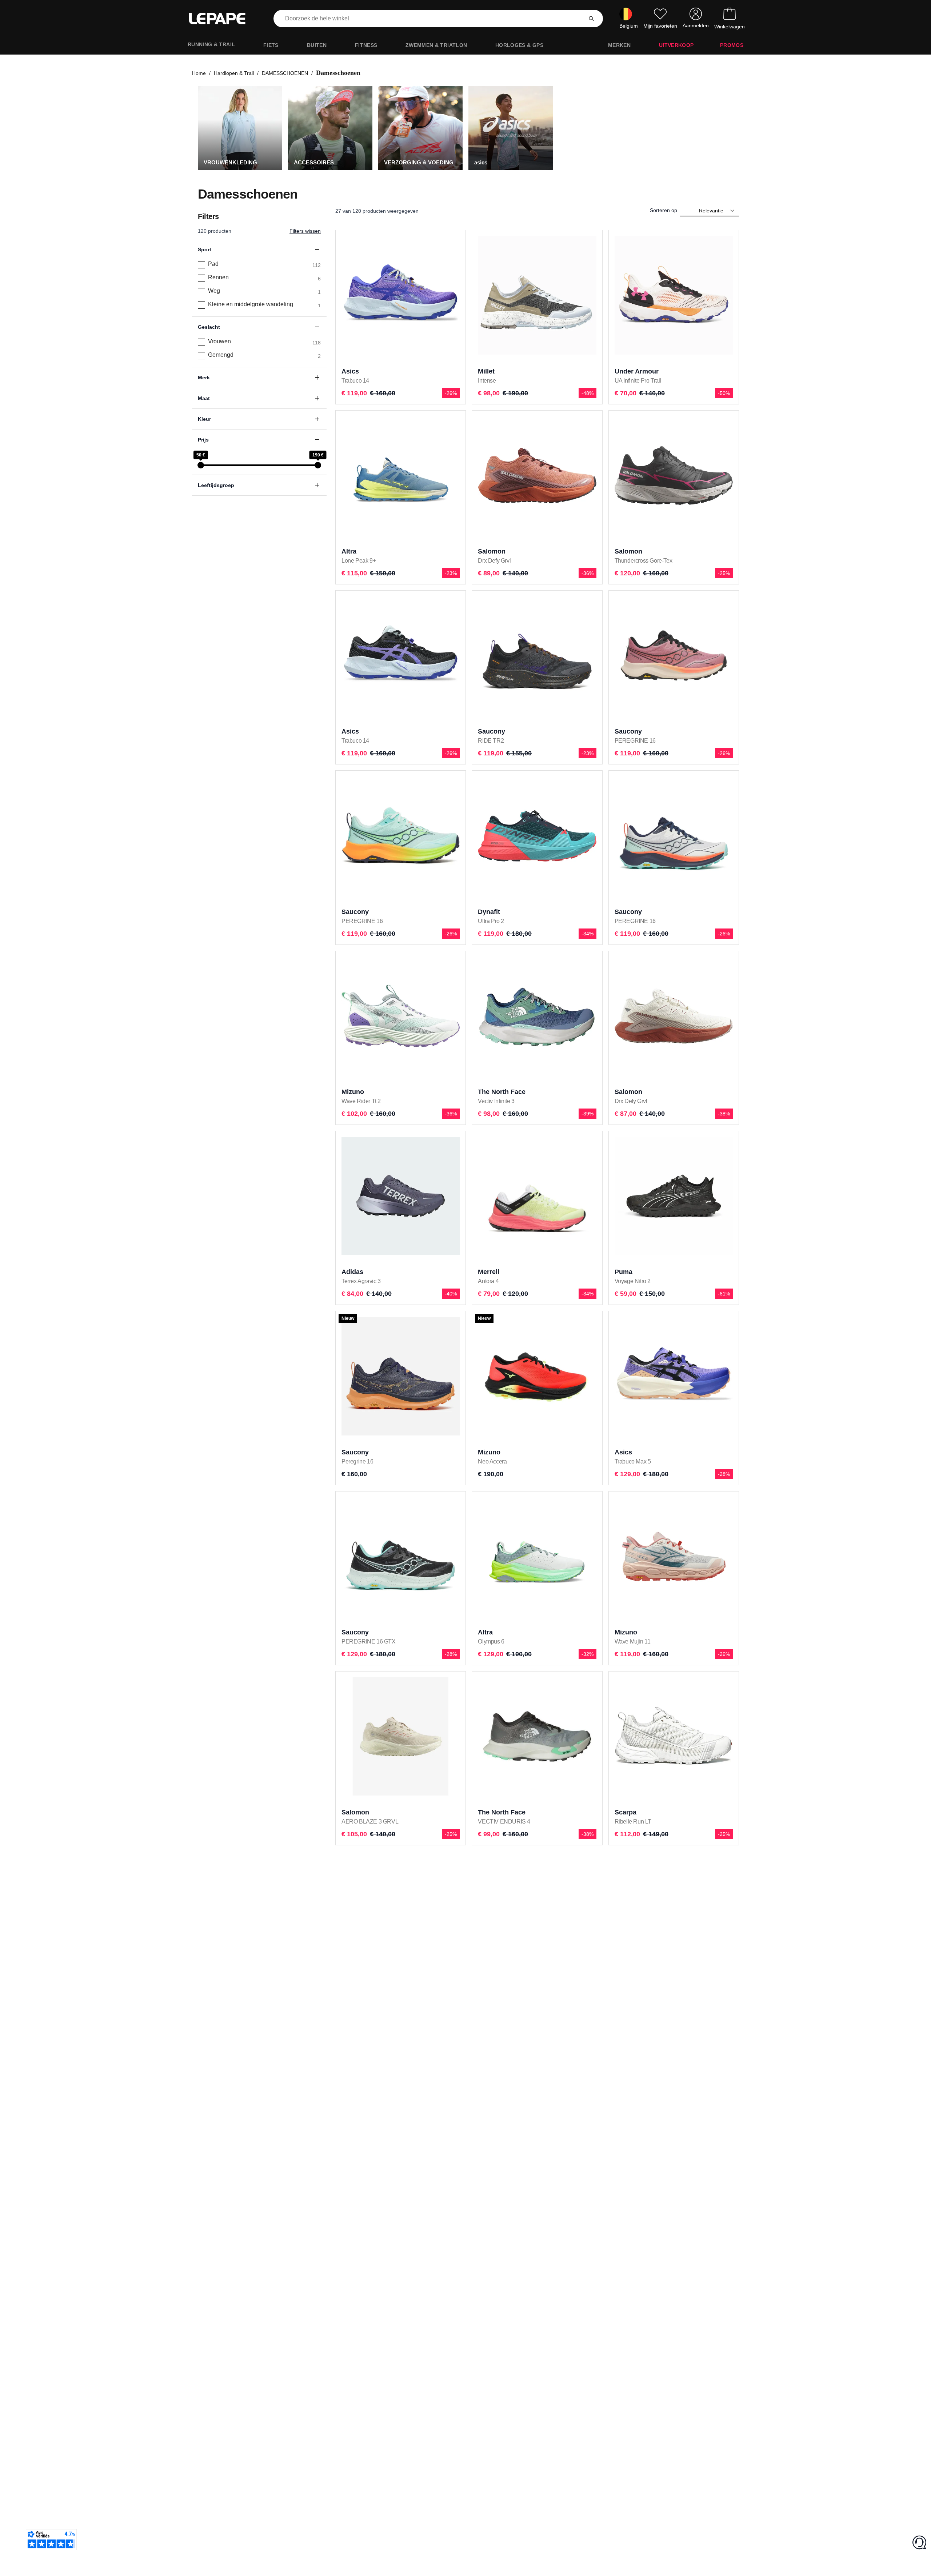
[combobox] (429, 19)
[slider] (201, 465)
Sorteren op (664, 210)
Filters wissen (305, 231)
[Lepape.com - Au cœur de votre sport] (223, 19)
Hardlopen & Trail (234, 73)
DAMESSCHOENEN (285, 73)
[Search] (591, 19)
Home (199, 73)
